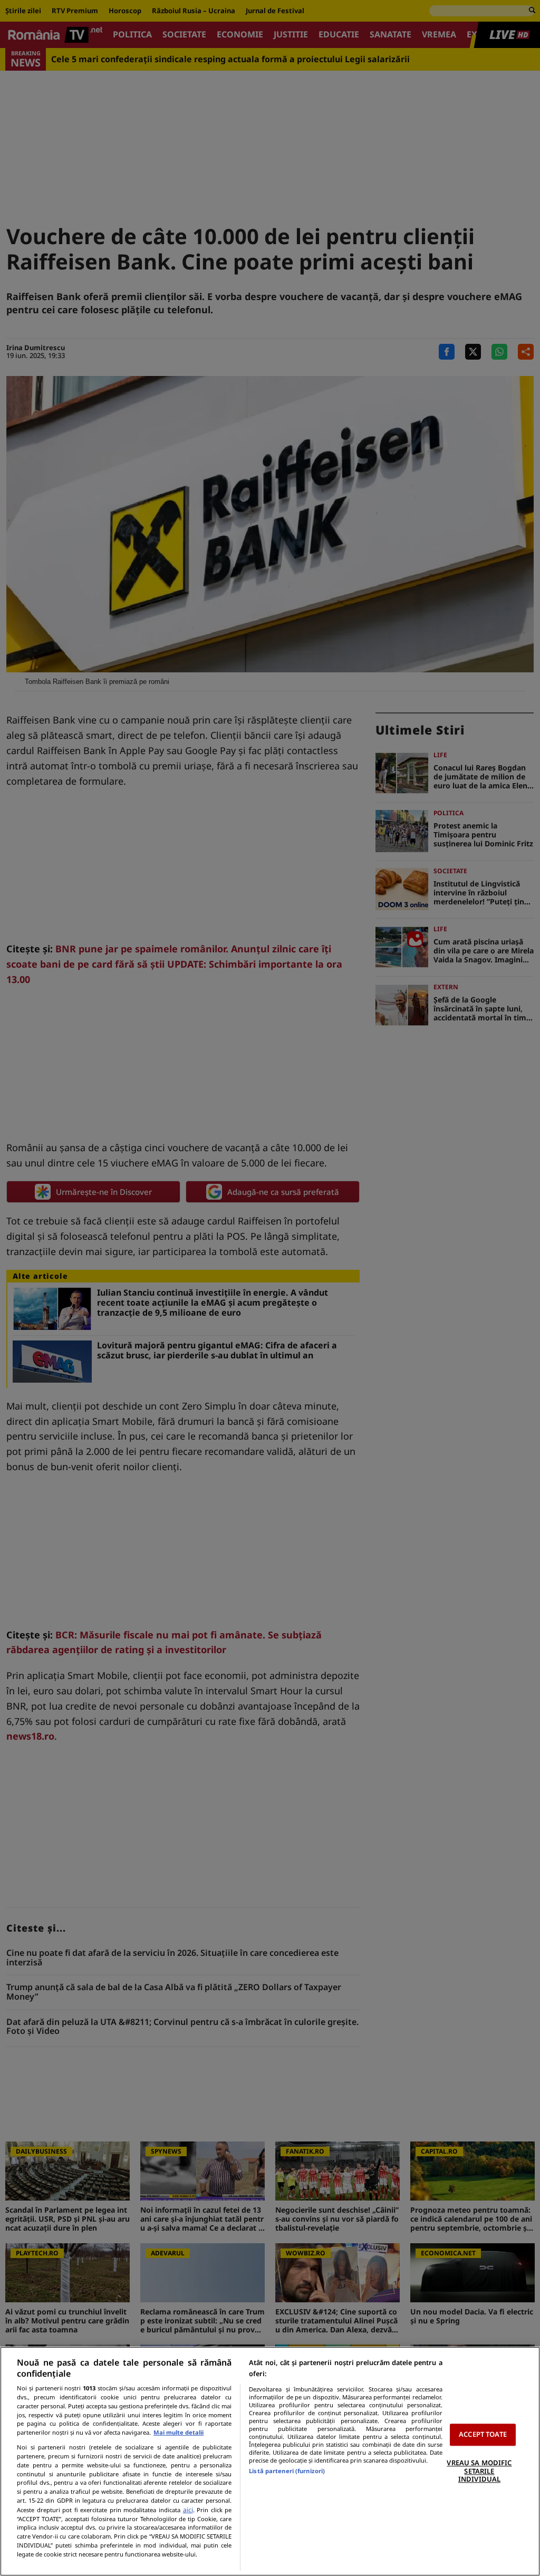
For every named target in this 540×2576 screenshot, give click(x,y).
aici (188, 2510)
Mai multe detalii (179, 2432)
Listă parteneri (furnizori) (287, 2471)
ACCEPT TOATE (483, 2435)
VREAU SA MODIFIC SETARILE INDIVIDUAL (479, 2471)
